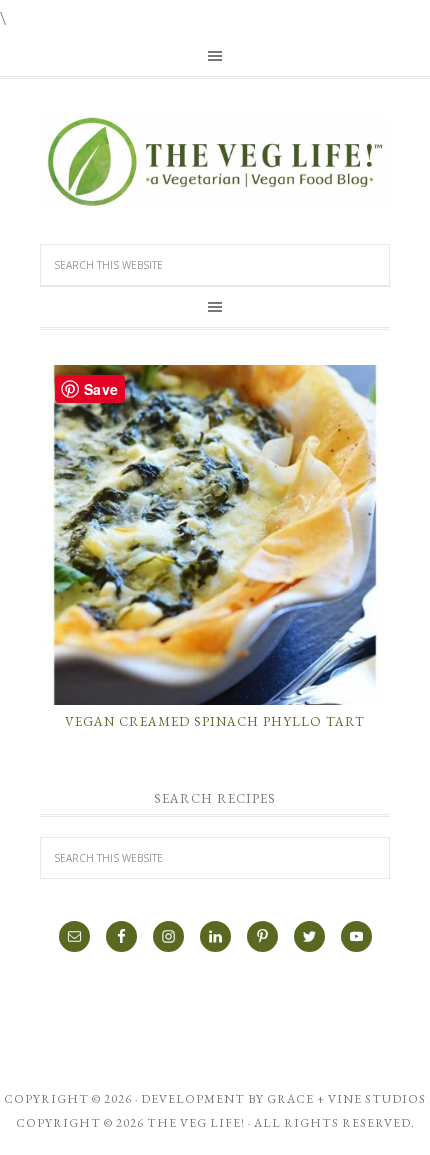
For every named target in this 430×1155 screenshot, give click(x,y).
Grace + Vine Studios (346, 1099)
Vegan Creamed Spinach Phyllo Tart (215, 721)
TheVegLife (215, 162)
